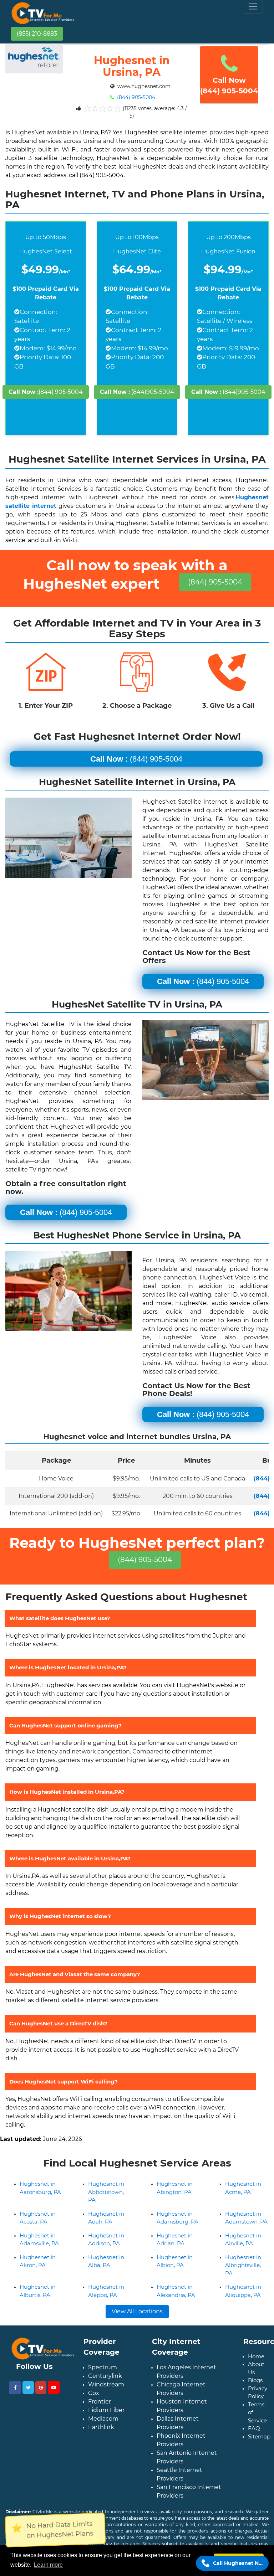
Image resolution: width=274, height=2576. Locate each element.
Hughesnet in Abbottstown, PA (106, 2192)
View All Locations (137, 2311)
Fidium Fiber (106, 2410)
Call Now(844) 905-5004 (229, 86)
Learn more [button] (48, 2565)
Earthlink (101, 2427)
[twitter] (28, 2387)
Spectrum (103, 2367)
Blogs (255, 2380)
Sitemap (259, 2436)
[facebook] (15, 2388)
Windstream (106, 2384)
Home (256, 2356)
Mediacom (103, 2419)
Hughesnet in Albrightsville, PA (243, 2265)
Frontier (100, 2402)
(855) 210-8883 (37, 34)
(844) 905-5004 (135, 97)
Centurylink (105, 2376)
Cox (94, 2393)
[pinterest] (41, 2387)
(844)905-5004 (137, 392)
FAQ (254, 2428)
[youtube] (54, 2387)
